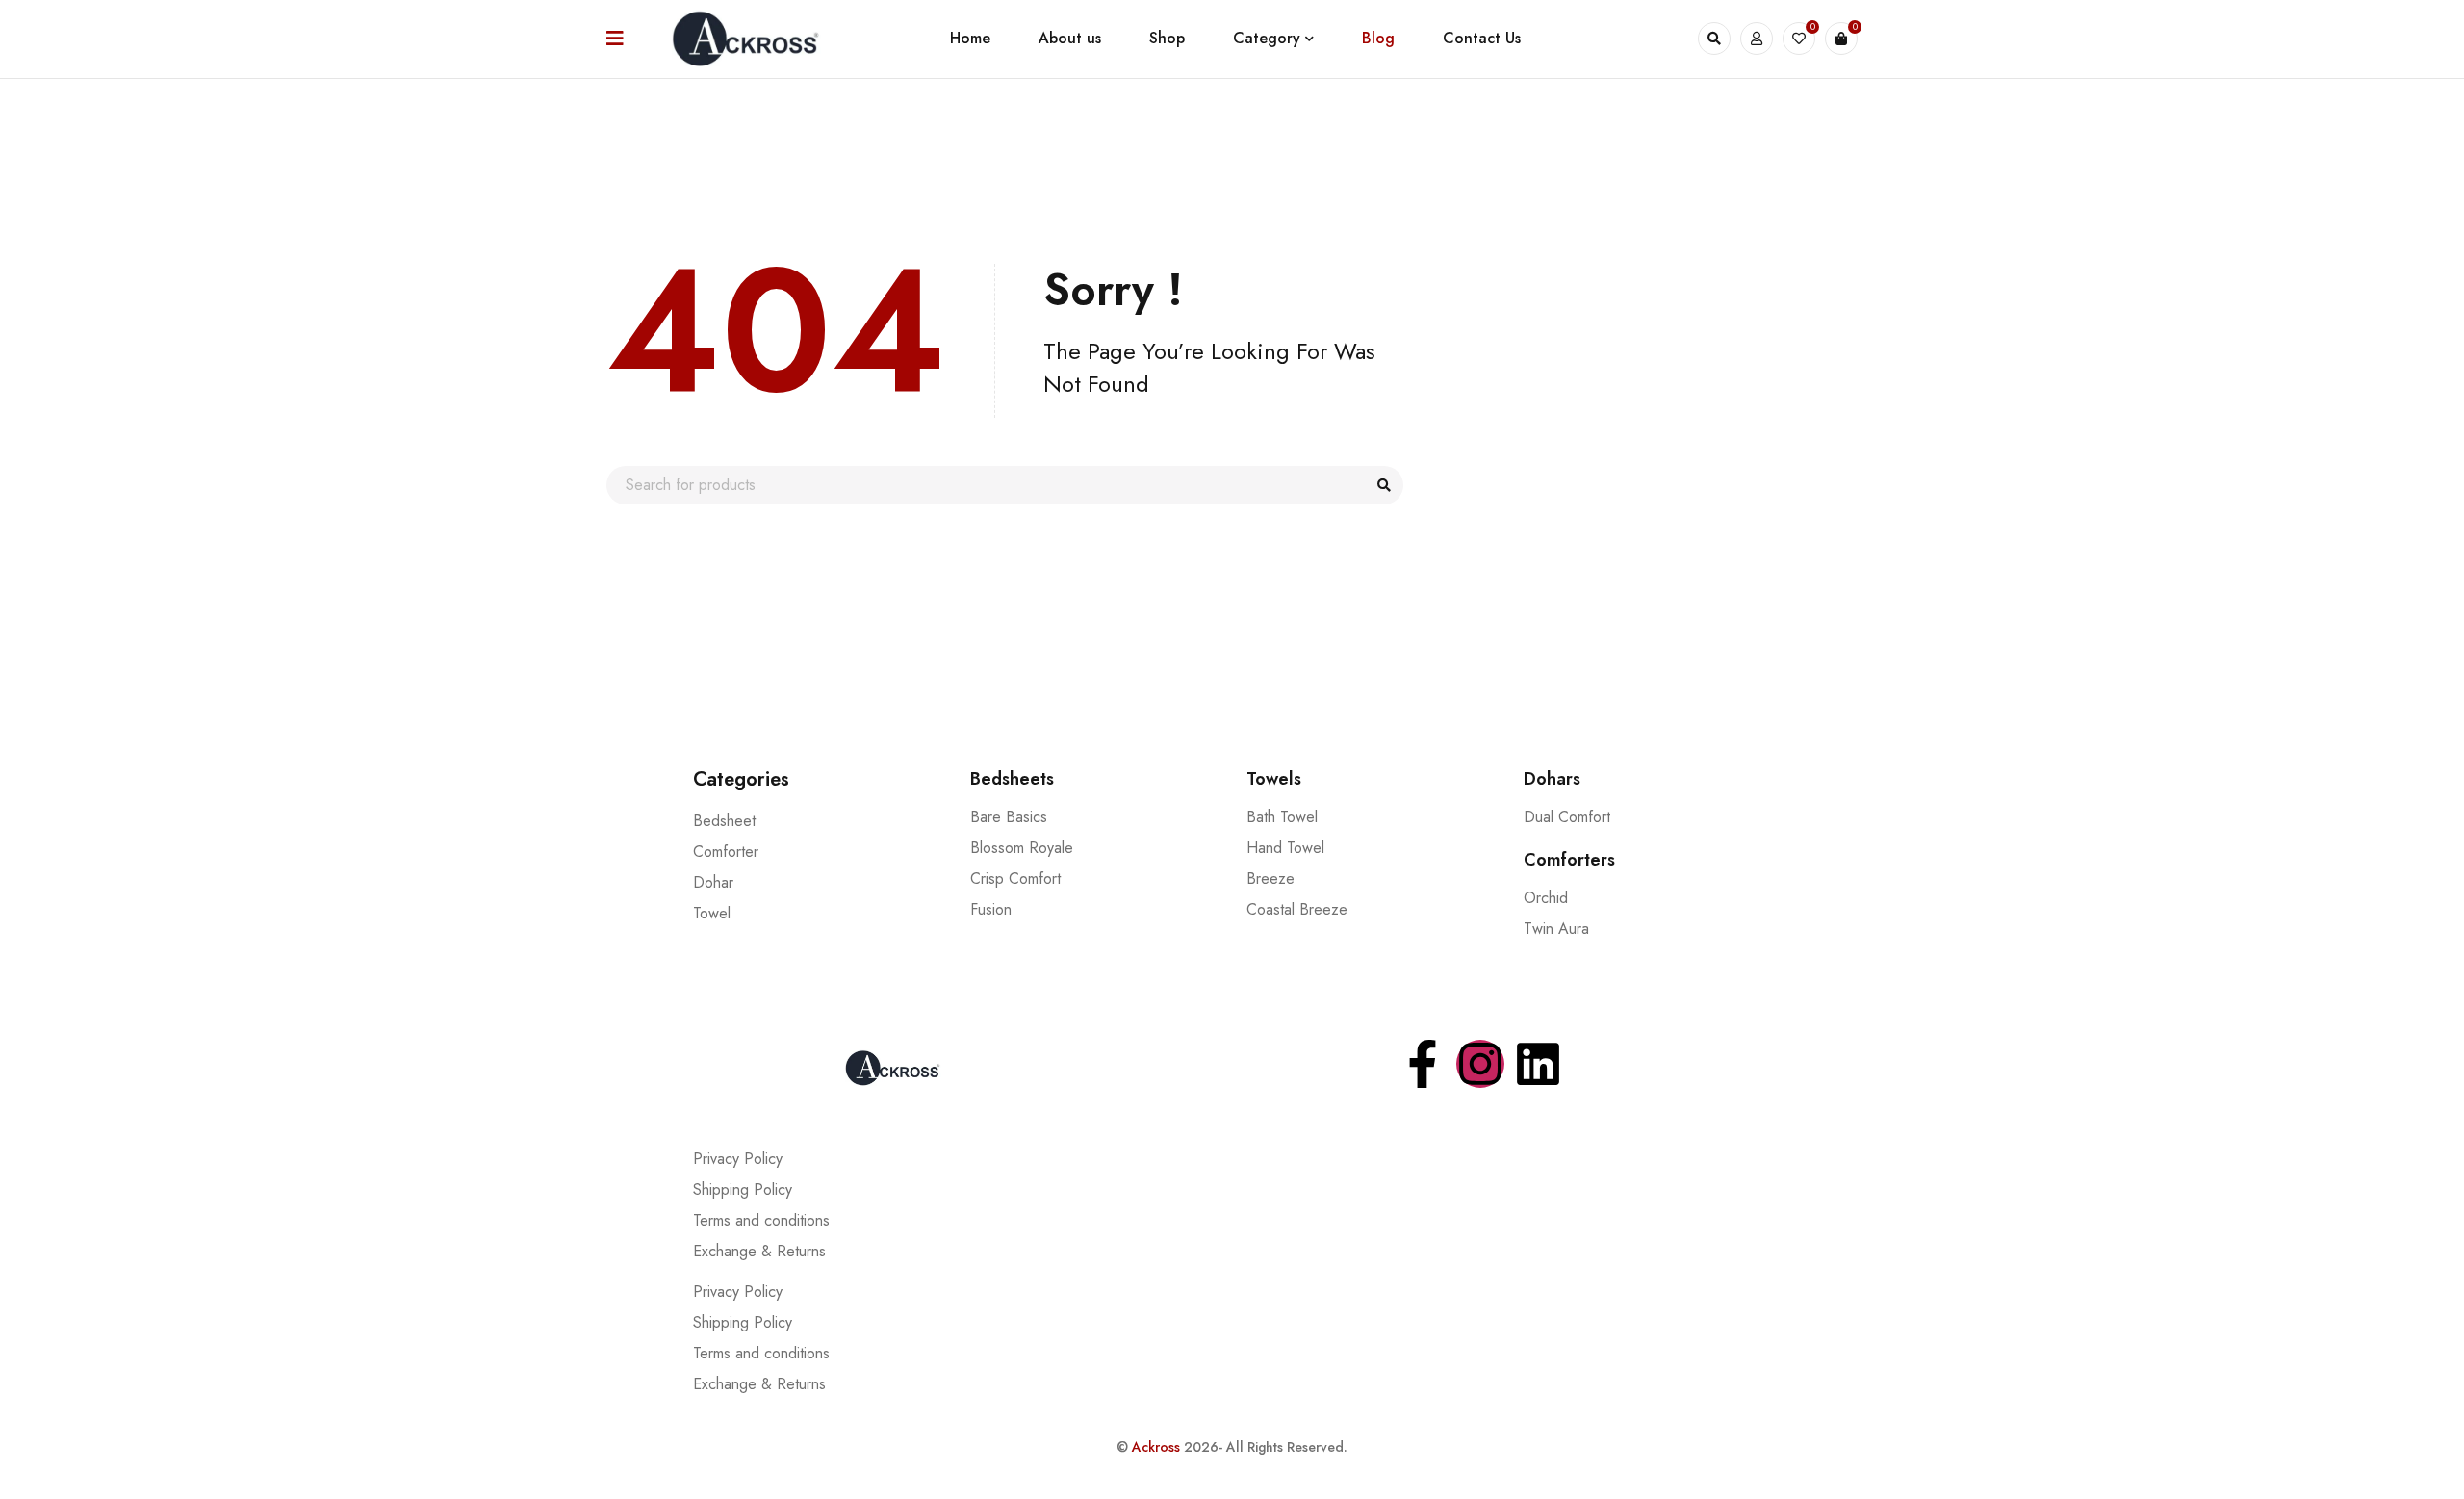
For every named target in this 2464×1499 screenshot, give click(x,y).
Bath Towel (1282, 817)
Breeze (1270, 879)
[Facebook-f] (1423, 1064)
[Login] (1757, 39)
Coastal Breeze (1297, 909)
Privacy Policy (738, 1159)
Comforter (726, 852)
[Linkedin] (1538, 1064)
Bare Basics (1009, 817)
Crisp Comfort (1015, 879)
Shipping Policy (743, 1189)
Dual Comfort (1567, 817)
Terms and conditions (761, 1220)
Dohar (713, 882)
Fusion (991, 909)
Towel (712, 913)
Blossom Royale (1022, 848)
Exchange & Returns (759, 1251)
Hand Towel (1285, 848)
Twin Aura (1556, 929)
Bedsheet (724, 821)
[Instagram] (1480, 1064)
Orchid (1546, 898)
